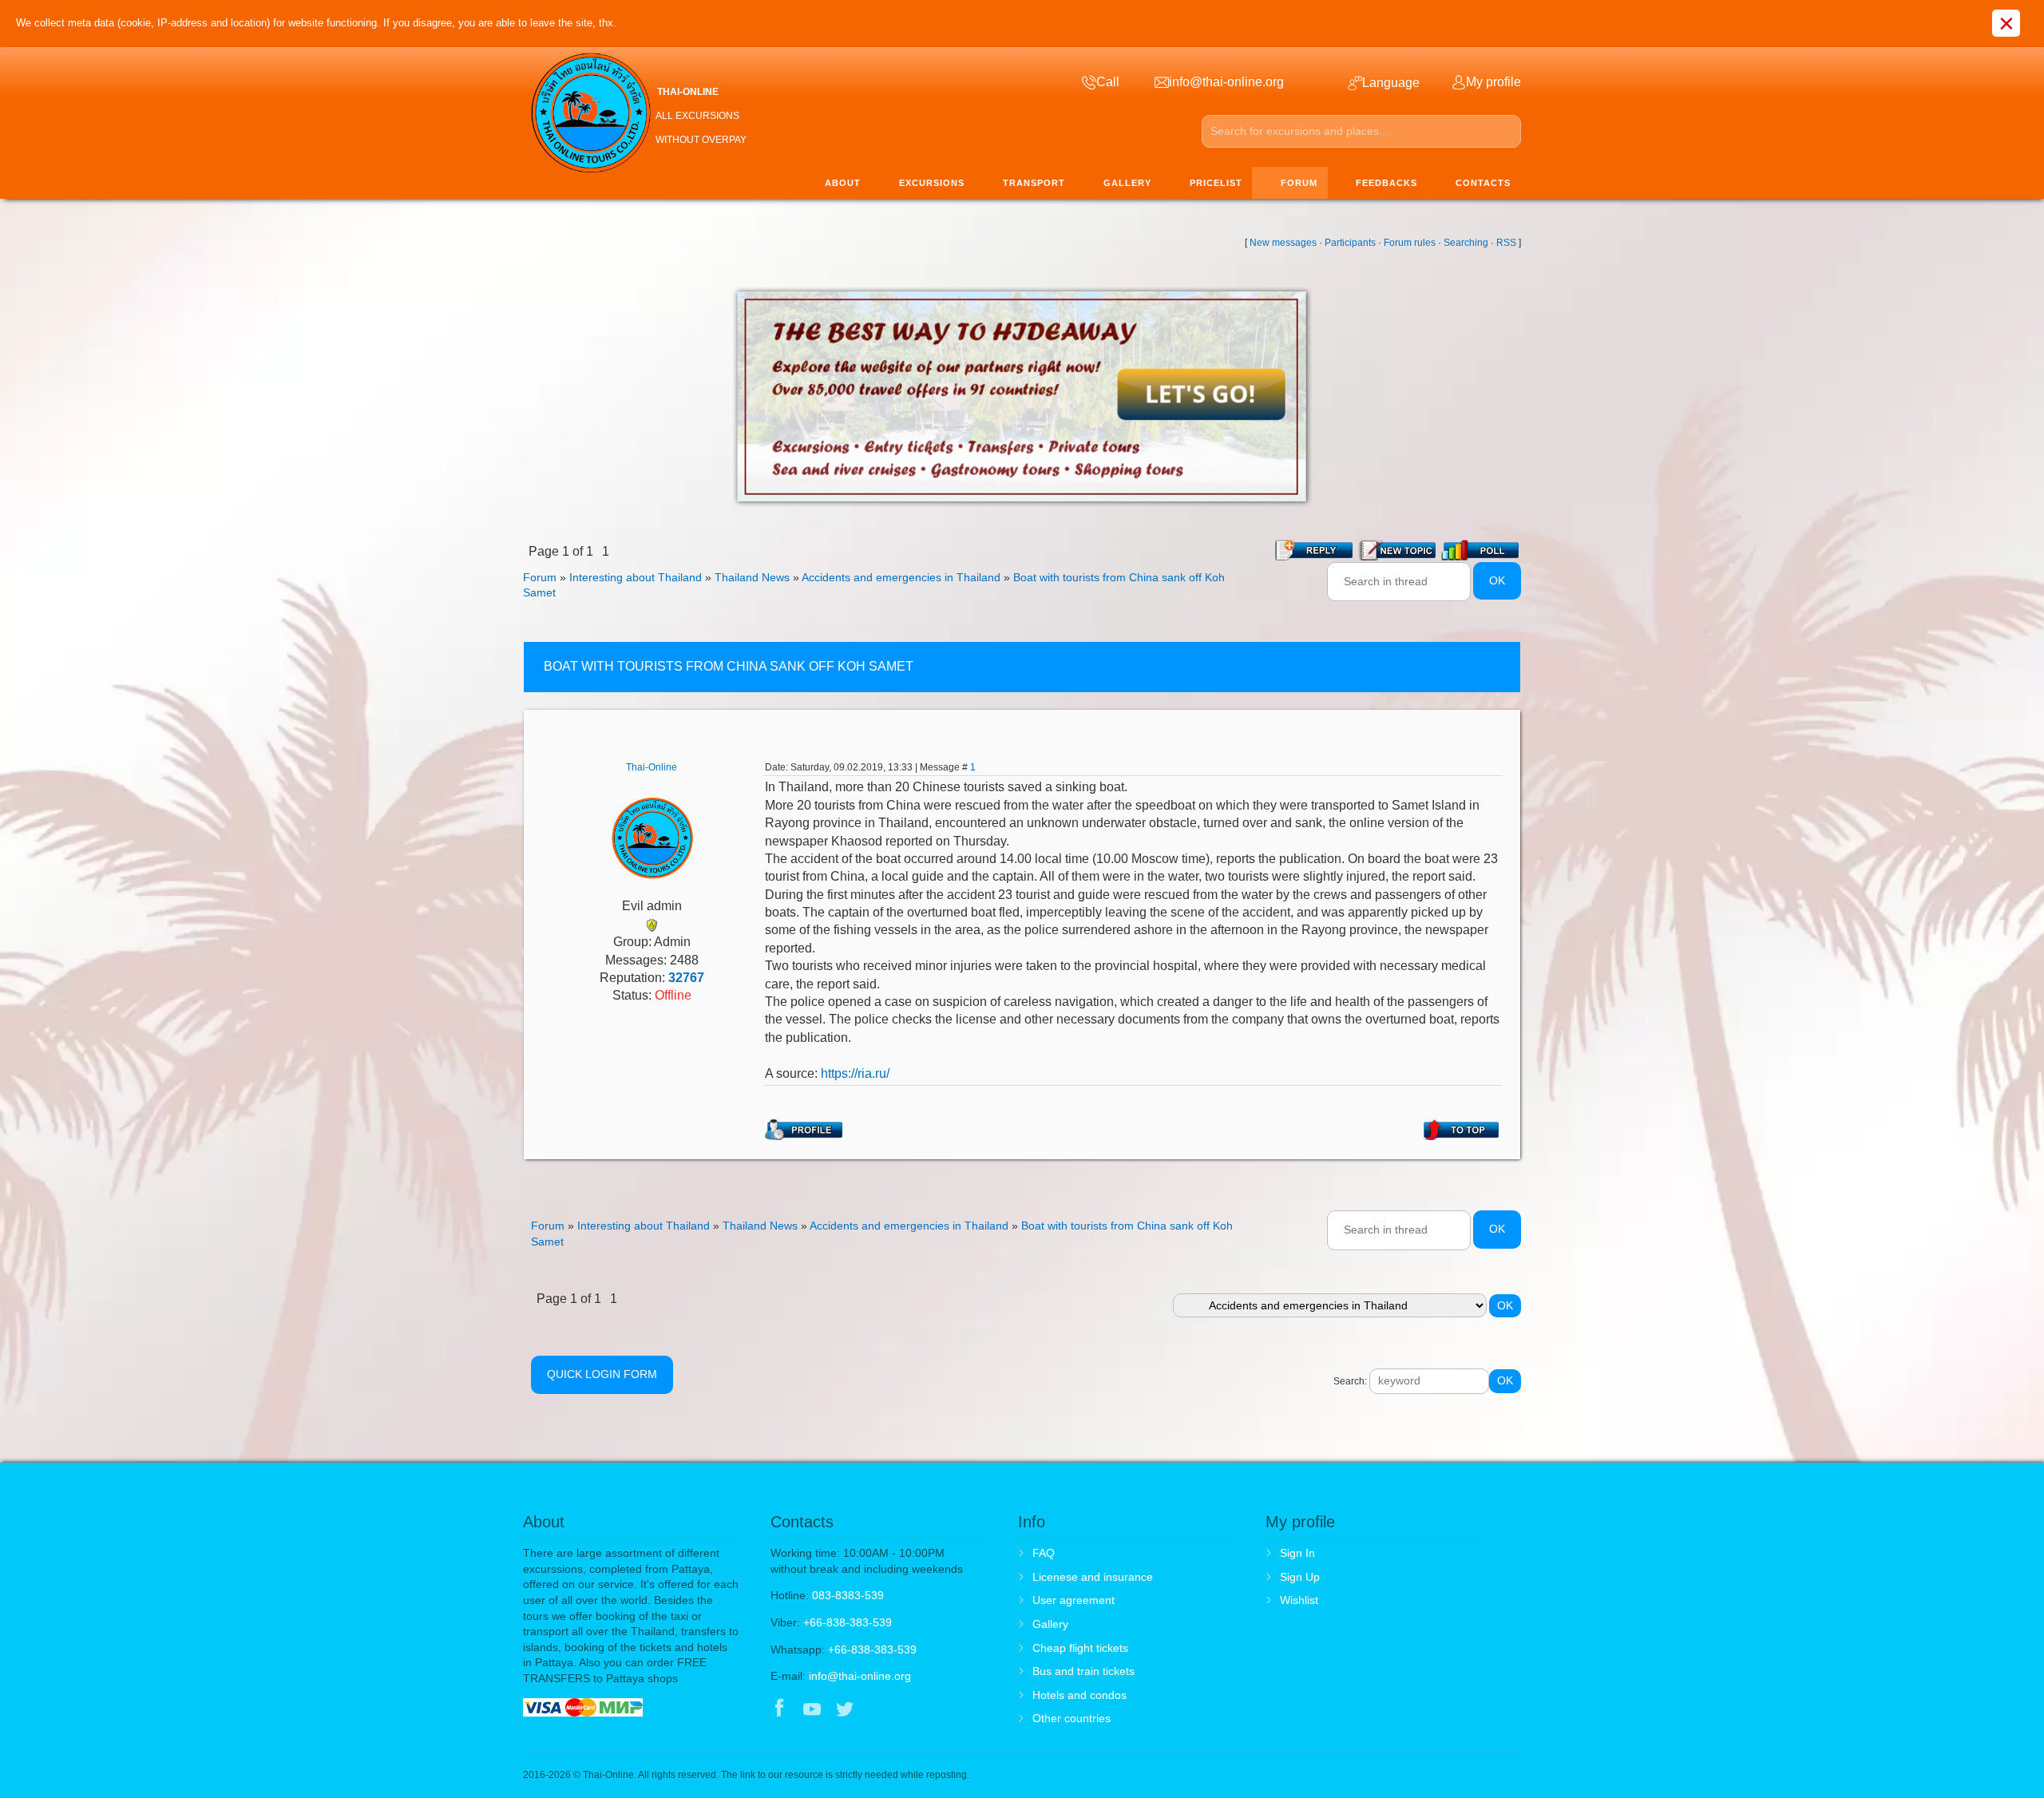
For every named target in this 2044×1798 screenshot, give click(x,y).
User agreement (1073, 1600)
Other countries (1072, 1718)
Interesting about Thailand (636, 577)
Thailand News (752, 577)
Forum (540, 577)
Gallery (1050, 1624)
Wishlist (1299, 1600)
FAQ (1044, 1553)
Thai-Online (652, 767)
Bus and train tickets (1083, 1671)
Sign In (1297, 1553)
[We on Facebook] (779, 1710)
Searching (1466, 243)
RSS (1506, 243)
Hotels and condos (1079, 1695)
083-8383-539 (848, 1595)
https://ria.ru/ (855, 1073)
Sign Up (1300, 1577)
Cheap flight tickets (1080, 1648)
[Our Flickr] (911, 1710)
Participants (1350, 243)
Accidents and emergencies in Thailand (901, 577)
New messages (1283, 243)
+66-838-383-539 (848, 1622)
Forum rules (1410, 243)
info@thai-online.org (860, 1676)
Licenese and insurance (1093, 1577)
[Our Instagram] (878, 1710)
